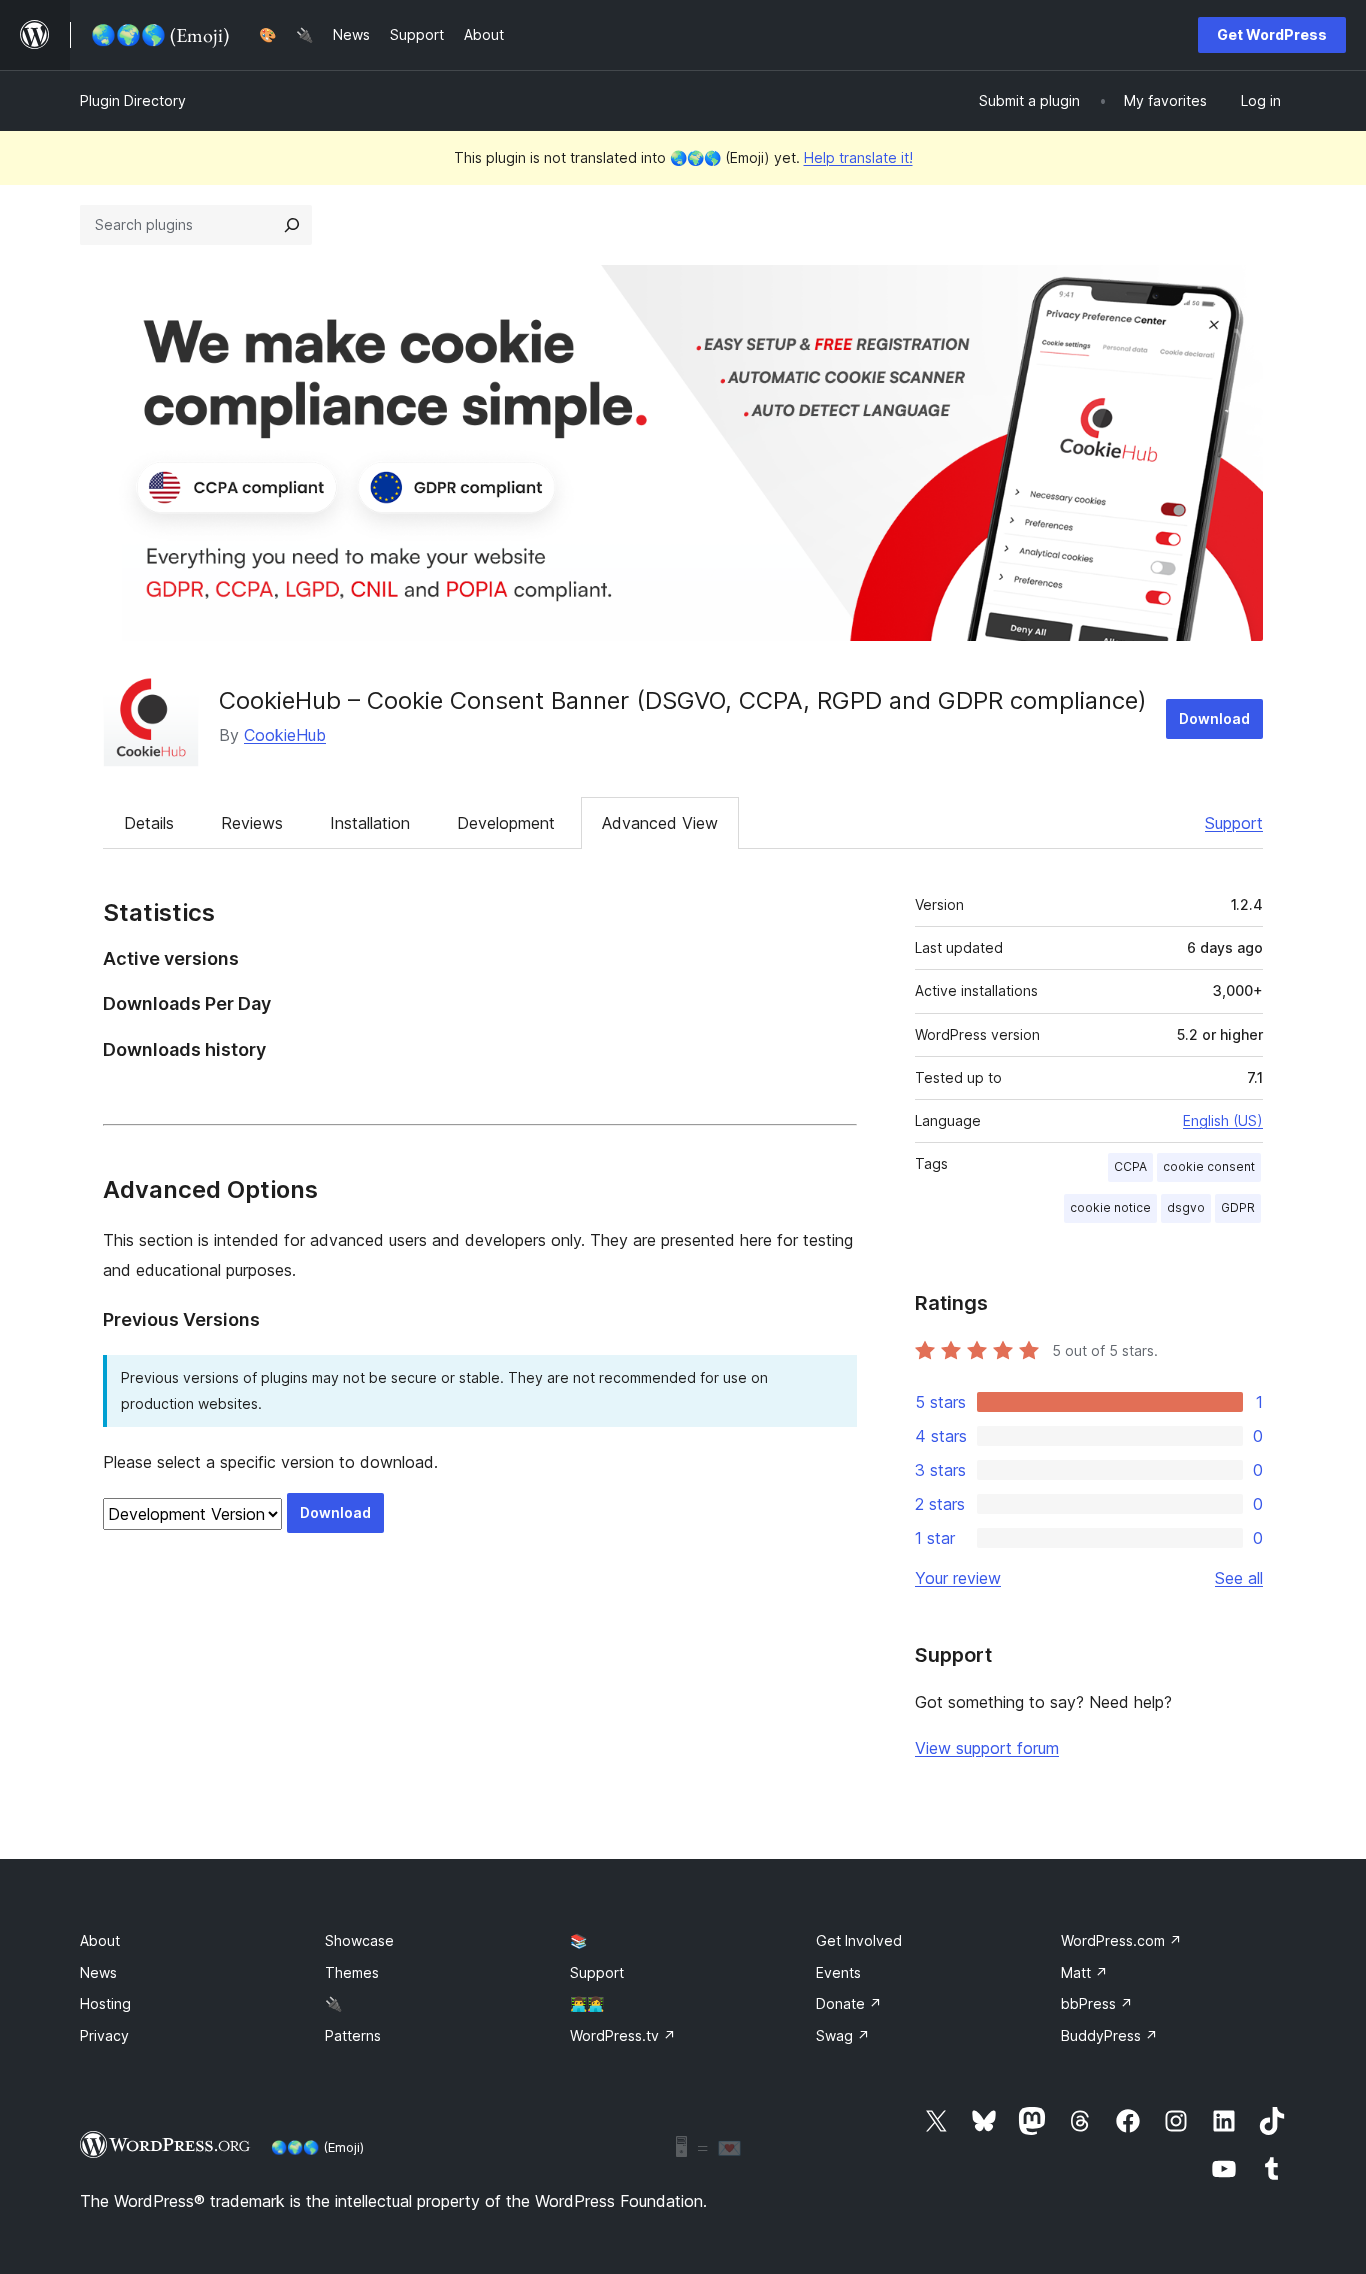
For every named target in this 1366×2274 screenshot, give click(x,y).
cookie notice (1110, 1207)
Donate (849, 2003)
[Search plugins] (292, 225)
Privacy (104, 2035)
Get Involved (859, 1940)
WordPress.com (1121, 1940)
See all (1239, 1578)
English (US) (1223, 1120)
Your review (958, 1578)
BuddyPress (1109, 2035)
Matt (1084, 1972)
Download (1214, 718)
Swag (843, 2035)
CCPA (1130, 1166)
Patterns (353, 2035)
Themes (352, 1972)
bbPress (1097, 2003)
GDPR (1238, 1207)
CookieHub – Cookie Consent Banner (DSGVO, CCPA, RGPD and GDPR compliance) (683, 700)
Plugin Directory (133, 100)
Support (1234, 823)
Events (838, 1972)
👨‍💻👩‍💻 (587, 2003)
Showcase (359, 1940)
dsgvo (1186, 1207)
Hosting (105, 2003)
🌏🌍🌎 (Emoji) (317, 2147)
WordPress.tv (623, 2035)
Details (149, 823)
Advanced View (660, 823)
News (98, 1972)
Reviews (252, 823)
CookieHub (285, 735)
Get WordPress (1272, 34)
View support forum (987, 1748)
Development (506, 823)
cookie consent (1209, 1166)
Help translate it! (858, 157)
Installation (370, 823)
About (100, 1940)
